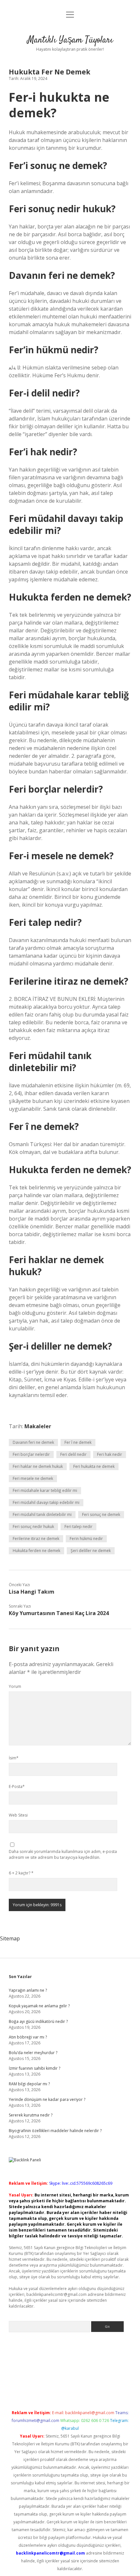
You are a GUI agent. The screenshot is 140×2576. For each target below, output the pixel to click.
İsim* (14, 1758)
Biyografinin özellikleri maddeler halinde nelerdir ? (55, 2131)
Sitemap (10, 1938)
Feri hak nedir (110, 1454)
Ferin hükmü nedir (86, 1539)
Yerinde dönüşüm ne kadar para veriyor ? (47, 2099)
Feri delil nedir (73, 1454)
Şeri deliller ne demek (91, 1551)
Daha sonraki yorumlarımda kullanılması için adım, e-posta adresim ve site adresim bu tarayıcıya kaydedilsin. (63, 1854)
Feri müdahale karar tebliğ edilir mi (45, 1490)
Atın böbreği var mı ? (28, 2037)
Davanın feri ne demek (33, 1442)
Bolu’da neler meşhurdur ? (33, 2053)
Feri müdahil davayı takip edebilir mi (46, 1502)
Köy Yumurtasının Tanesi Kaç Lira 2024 (59, 1613)
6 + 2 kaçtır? (21, 1873)
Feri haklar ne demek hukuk (38, 1466)
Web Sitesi (18, 1815)
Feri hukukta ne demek (94, 1466)
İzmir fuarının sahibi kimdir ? (35, 2068)
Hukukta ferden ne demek (36, 1551)
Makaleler (38, 1426)
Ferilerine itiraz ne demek (36, 1539)
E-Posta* (17, 1786)
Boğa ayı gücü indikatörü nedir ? (38, 2021)
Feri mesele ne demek (33, 1478)
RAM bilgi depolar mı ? (29, 2084)
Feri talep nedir (78, 1527)
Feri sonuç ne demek (101, 1515)
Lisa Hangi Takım (32, 1592)
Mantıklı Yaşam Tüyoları (70, 40)
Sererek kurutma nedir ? (31, 2115)
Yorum (15, 1686)
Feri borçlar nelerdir (31, 1454)
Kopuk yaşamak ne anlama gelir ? (39, 2006)
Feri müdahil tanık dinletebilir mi (42, 1515)
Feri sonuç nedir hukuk (33, 1527)
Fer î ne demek (78, 1442)
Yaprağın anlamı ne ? (28, 1990)
